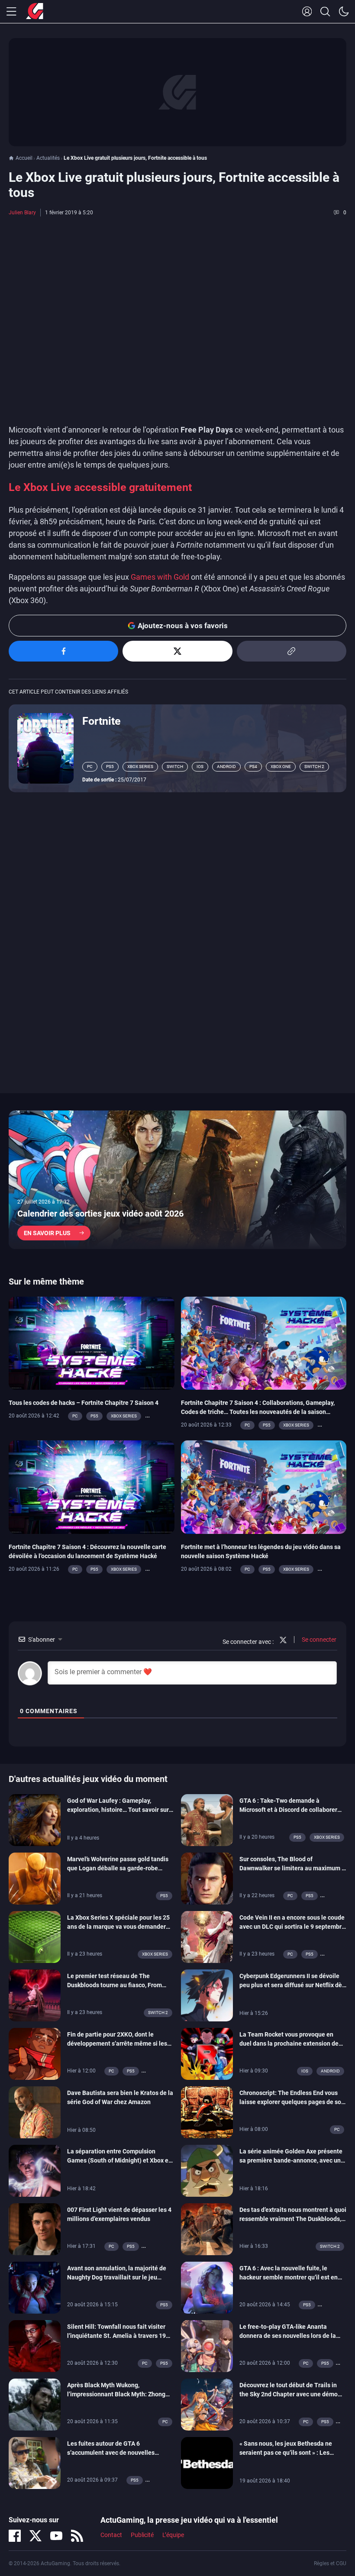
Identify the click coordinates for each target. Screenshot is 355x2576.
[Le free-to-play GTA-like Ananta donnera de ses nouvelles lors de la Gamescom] (207, 2345)
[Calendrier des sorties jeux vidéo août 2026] (177, 1180)
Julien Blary (22, 213)
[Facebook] (15, 2536)
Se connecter (318, 1640)
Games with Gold (160, 577)
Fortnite (102, 721)
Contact (111, 2535)
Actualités (48, 158)
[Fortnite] (45, 748)
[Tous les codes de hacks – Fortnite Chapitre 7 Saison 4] (92, 1343)
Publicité (142, 2535)
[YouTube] (56, 2536)
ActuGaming (35, 12)
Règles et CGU (330, 2563)
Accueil (24, 158)
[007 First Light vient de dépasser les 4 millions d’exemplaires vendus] (35, 2228)
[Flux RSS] (77, 2536)
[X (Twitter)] (35, 2536)
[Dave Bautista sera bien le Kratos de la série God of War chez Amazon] (35, 2111)
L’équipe (173, 2535)
